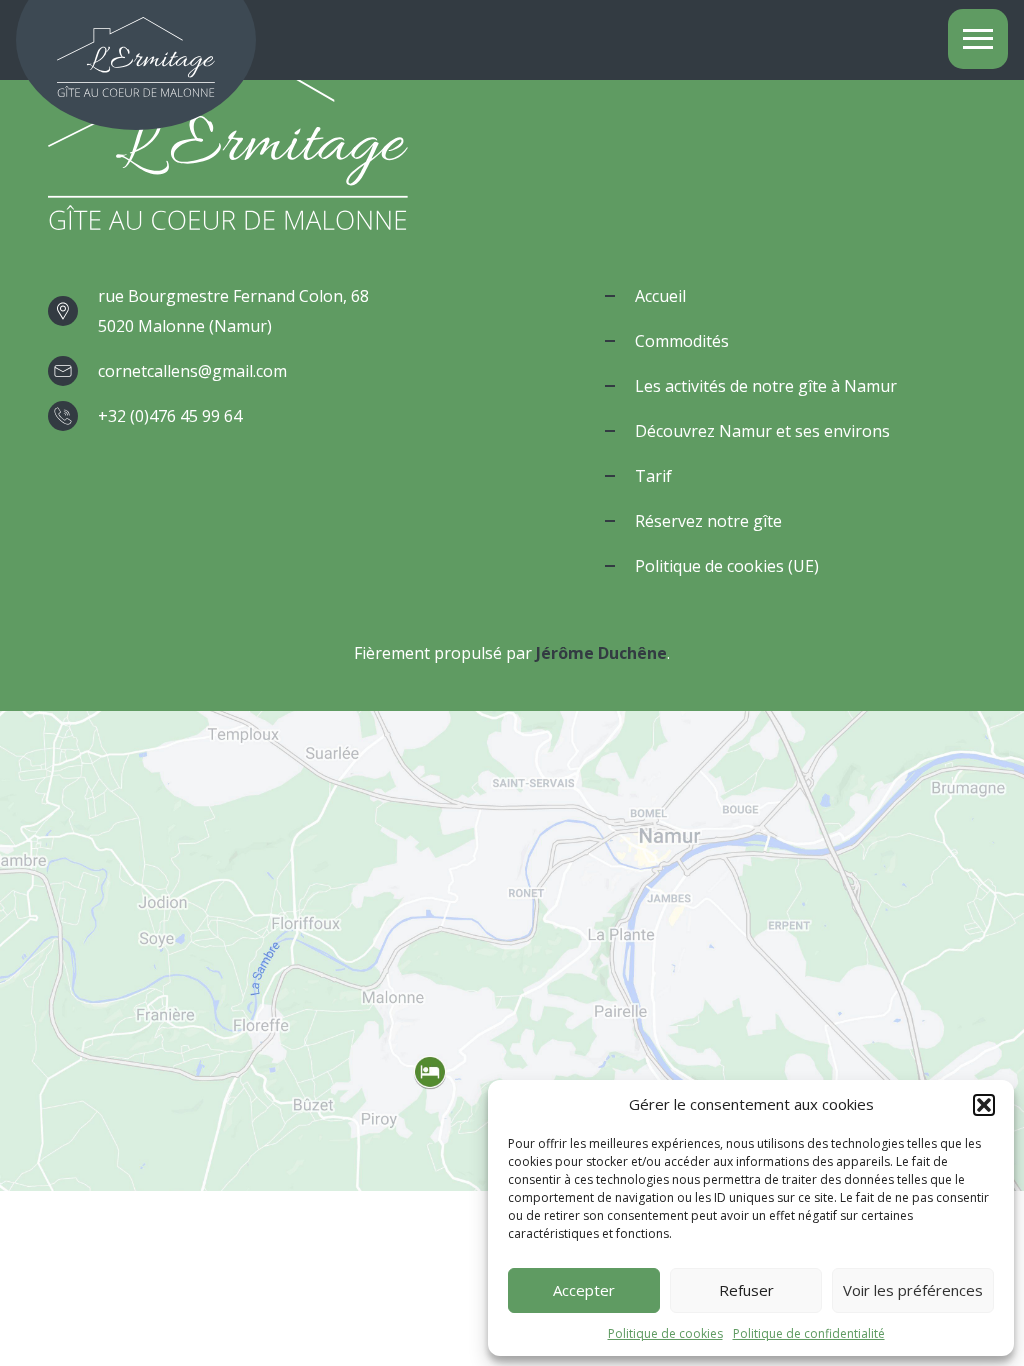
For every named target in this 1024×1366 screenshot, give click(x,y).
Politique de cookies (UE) (727, 566)
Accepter (584, 1290)
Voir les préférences (913, 1290)
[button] (984, 1105)
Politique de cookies (665, 1333)
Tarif (653, 476)
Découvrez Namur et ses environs (762, 431)
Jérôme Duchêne (601, 653)
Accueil (660, 296)
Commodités (682, 341)
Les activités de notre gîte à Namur (766, 386)
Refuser (746, 1290)
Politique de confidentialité (809, 1333)
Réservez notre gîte (708, 521)
